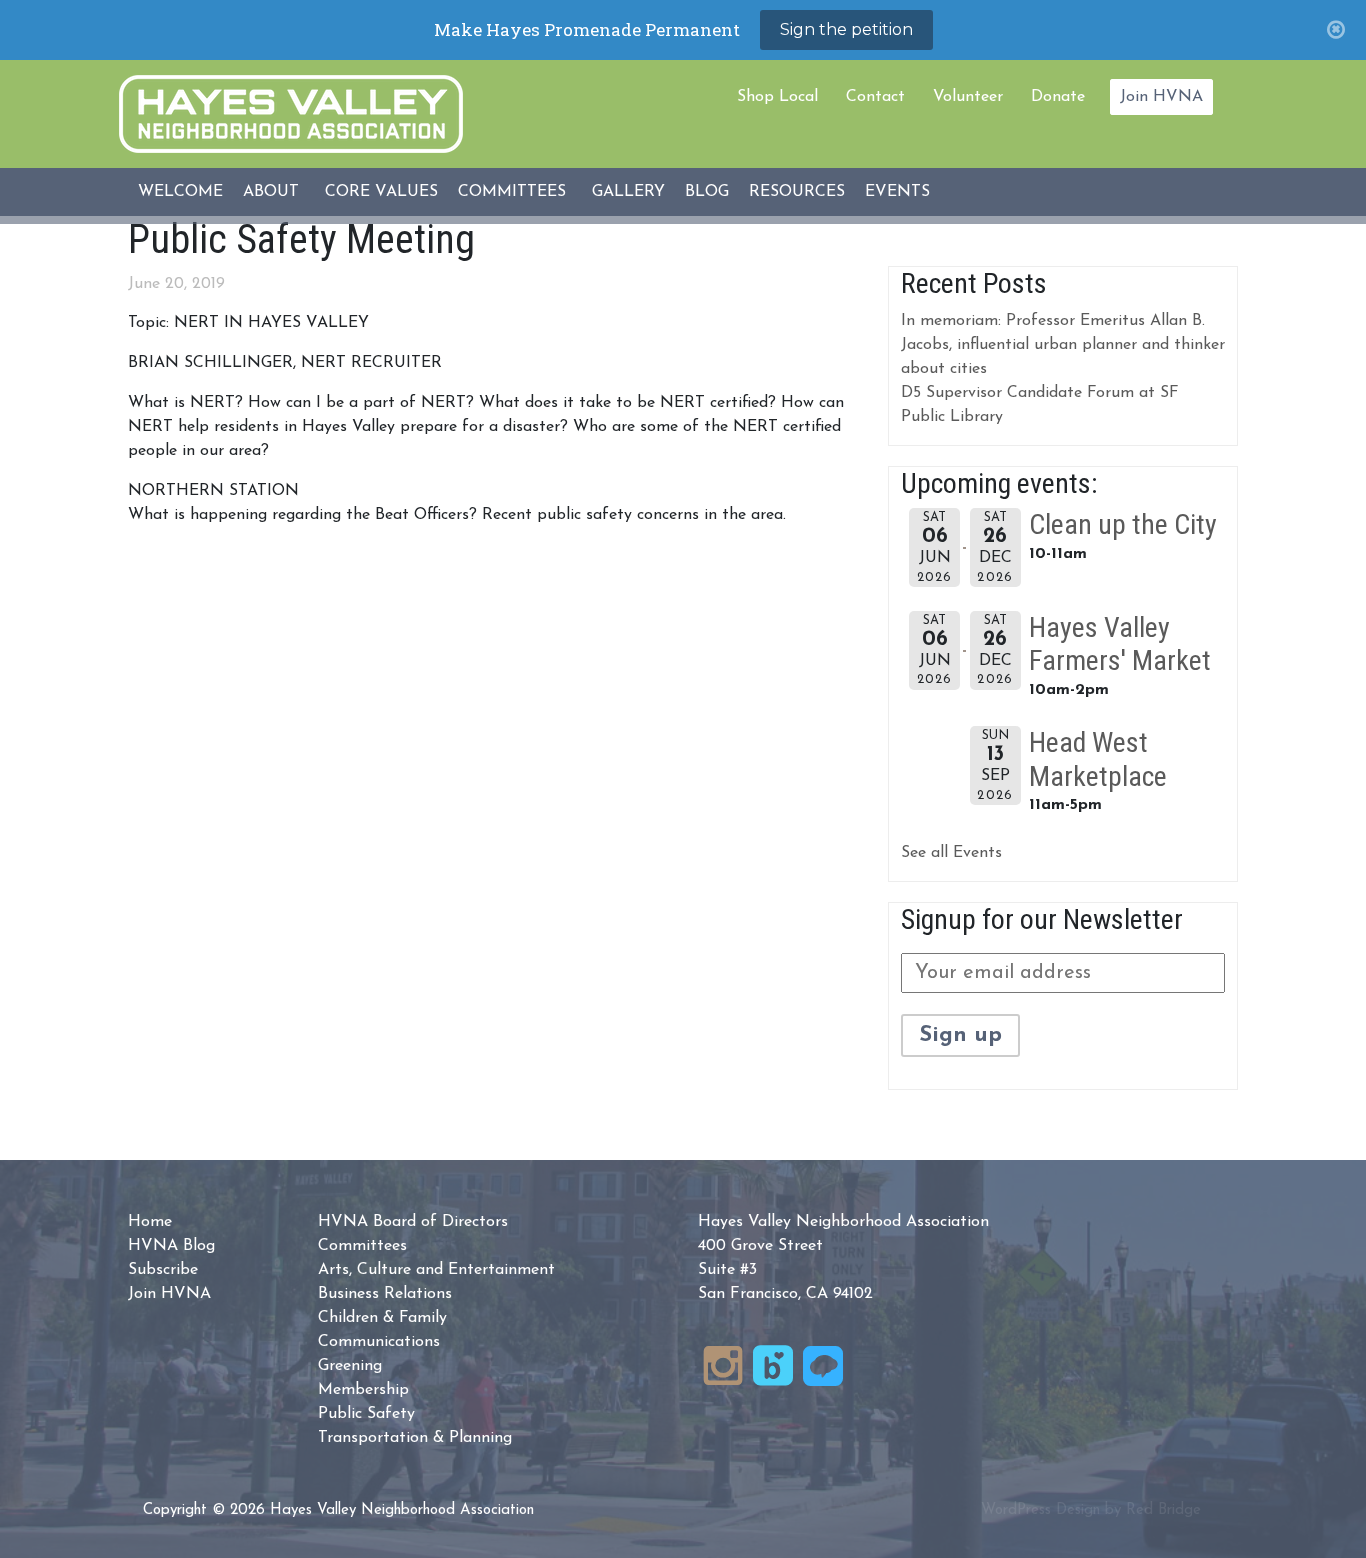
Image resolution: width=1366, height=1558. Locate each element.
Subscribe (163, 1270)
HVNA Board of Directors (413, 1222)
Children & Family (382, 1318)
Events (897, 192)
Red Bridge (1163, 1510)
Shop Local (777, 97)
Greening (350, 1366)
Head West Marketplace (1098, 759)
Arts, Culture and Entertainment (436, 1270)
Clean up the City (1123, 524)
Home (150, 1222)
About (271, 192)
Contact (875, 97)
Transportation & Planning (415, 1438)
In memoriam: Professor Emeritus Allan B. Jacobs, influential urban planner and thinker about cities (1063, 345)
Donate (1058, 97)
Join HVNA (1161, 97)
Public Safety (366, 1414)
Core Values (381, 192)
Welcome (180, 192)
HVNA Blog (171, 1246)
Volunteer (968, 97)
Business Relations (385, 1294)
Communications (379, 1342)
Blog (707, 192)
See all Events (951, 853)
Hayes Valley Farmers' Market (1120, 644)
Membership (363, 1390)
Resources (797, 192)
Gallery (628, 192)
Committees (512, 192)
